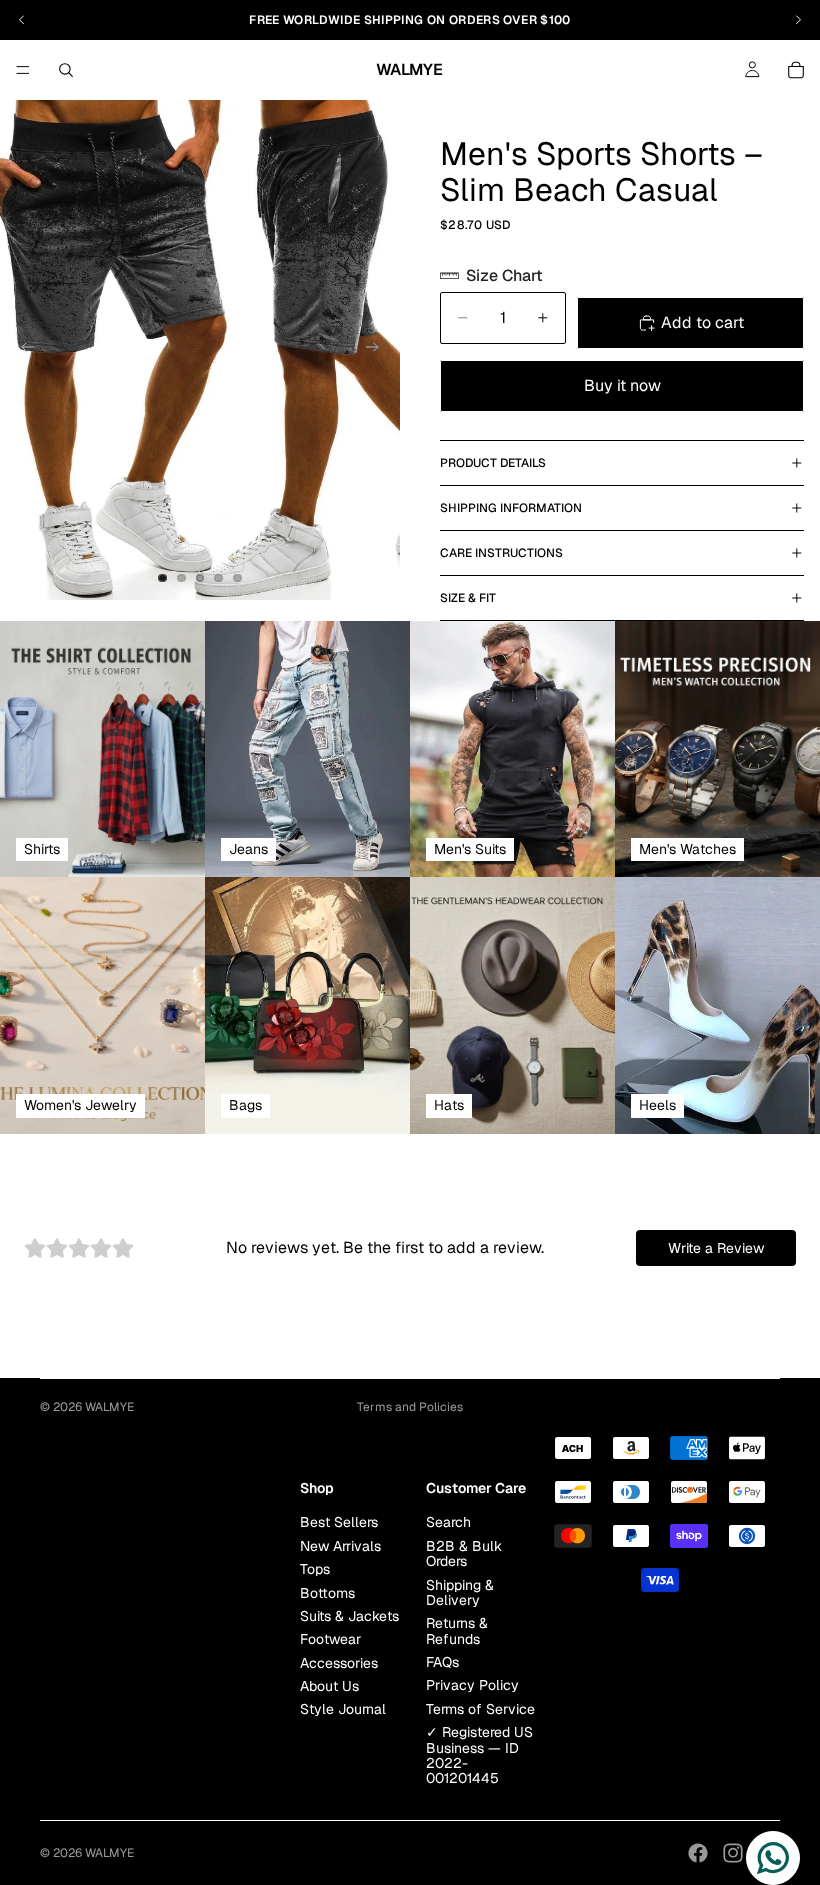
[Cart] (796, 70)
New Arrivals (340, 1545)
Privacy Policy (472, 1685)
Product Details (493, 463)
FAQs (442, 1662)
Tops (315, 1569)
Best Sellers (339, 1522)
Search (448, 1522)
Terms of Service (480, 1708)
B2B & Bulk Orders (464, 1552)
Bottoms (327, 1592)
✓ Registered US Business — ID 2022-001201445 (479, 1755)
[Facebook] (698, 1853)
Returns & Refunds (457, 1630)
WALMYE (109, 1407)
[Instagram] (733, 1853)
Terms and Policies (410, 1407)
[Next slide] (378, 350)
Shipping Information (511, 508)
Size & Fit (468, 598)
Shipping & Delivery (460, 1591)
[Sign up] (279, 1479)
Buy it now (622, 385)
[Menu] (23, 70)
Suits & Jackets (349, 1616)
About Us (329, 1686)
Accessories (339, 1662)
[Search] (66, 70)
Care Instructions (501, 553)
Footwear (330, 1639)
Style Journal (343, 1709)
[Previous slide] (22, 350)
